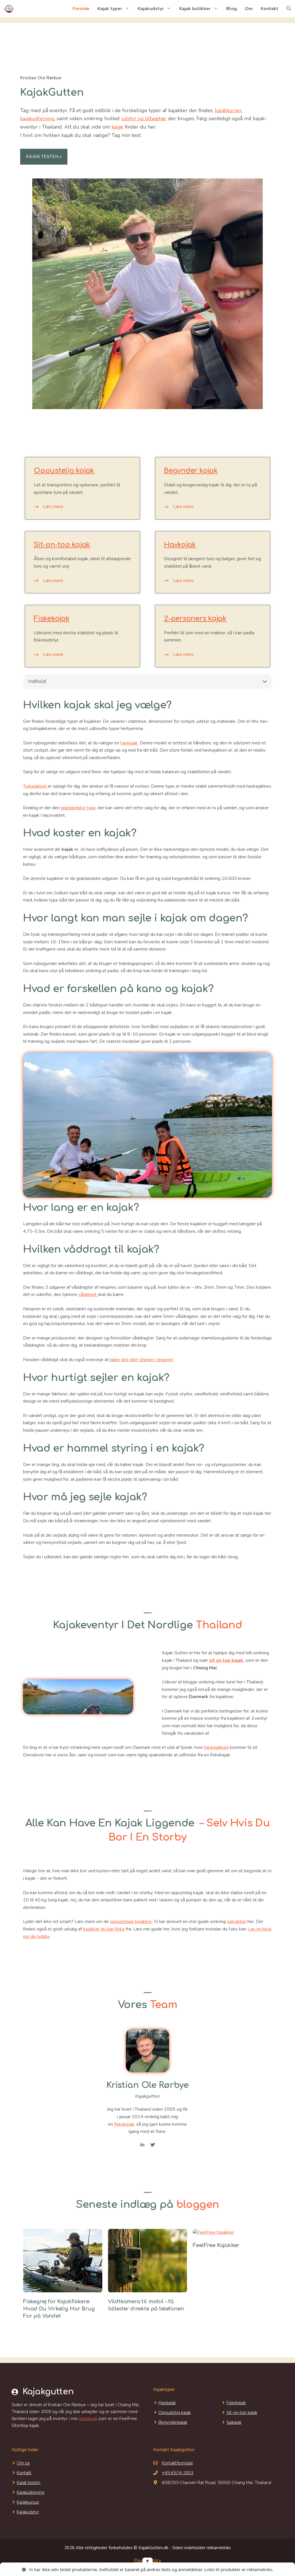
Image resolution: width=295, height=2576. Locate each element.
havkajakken (216, 1747)
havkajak (129, 743)
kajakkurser (228, 110)
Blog (231, 9)
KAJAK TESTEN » (44, 157)
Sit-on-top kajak (62, 545)
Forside (81, 9)
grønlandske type (78, 808)
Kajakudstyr (151, 9)
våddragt (88, 1294)
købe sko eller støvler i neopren (141, 1360)
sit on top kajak (226, 1660)
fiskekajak (124, 2124)
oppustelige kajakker (131, 1922)
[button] (289, 9)
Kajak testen (29, 2483)
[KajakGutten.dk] (9, 9)
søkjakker (237, 1922)
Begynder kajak (191, 471)
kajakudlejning (37, 118)
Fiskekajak (52, 619)
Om (249, 9)
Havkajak (180, 545)
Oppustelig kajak (64, 471)
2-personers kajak (195, 619)
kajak (117, 127)
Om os (23, 2463)
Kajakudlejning (31, 2492)
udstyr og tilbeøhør (144, 118)
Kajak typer (110, 9)
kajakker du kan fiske (104, 1929)
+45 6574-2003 (178, 2473)
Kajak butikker (195, 9)
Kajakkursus (28, 2502)
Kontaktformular (177, 2463)
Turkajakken (35, 786)
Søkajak (234, 2422)
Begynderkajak (173, 2422)
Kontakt (270, 9)
